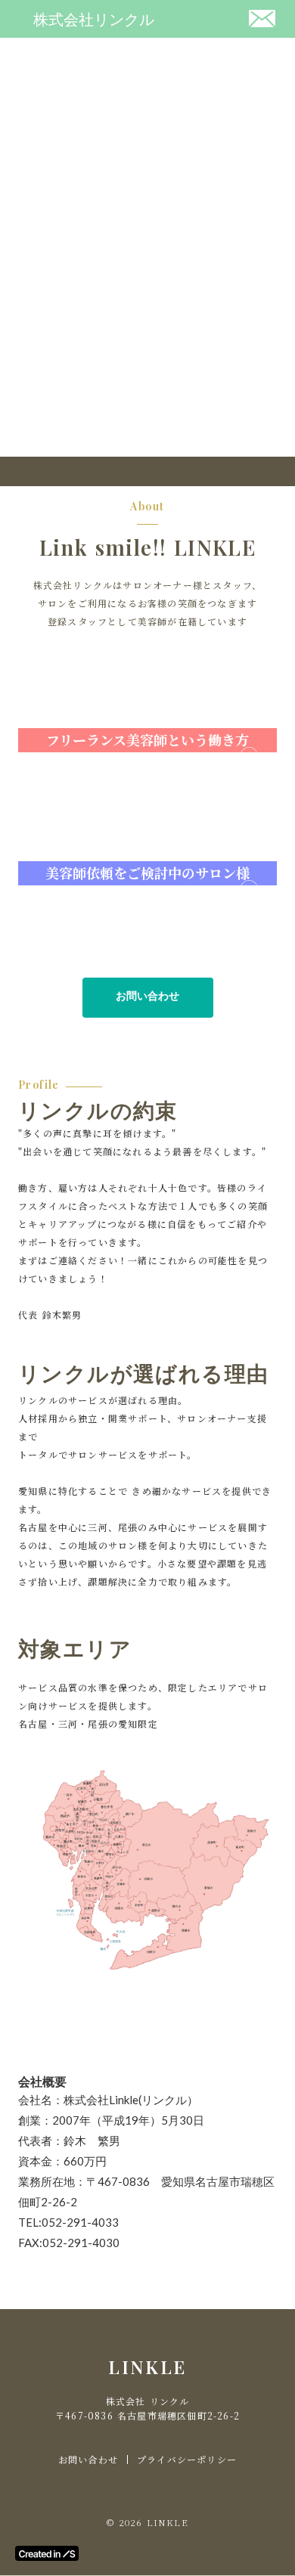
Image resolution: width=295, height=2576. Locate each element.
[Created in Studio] (47, 2553)
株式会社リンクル (94, 19)
